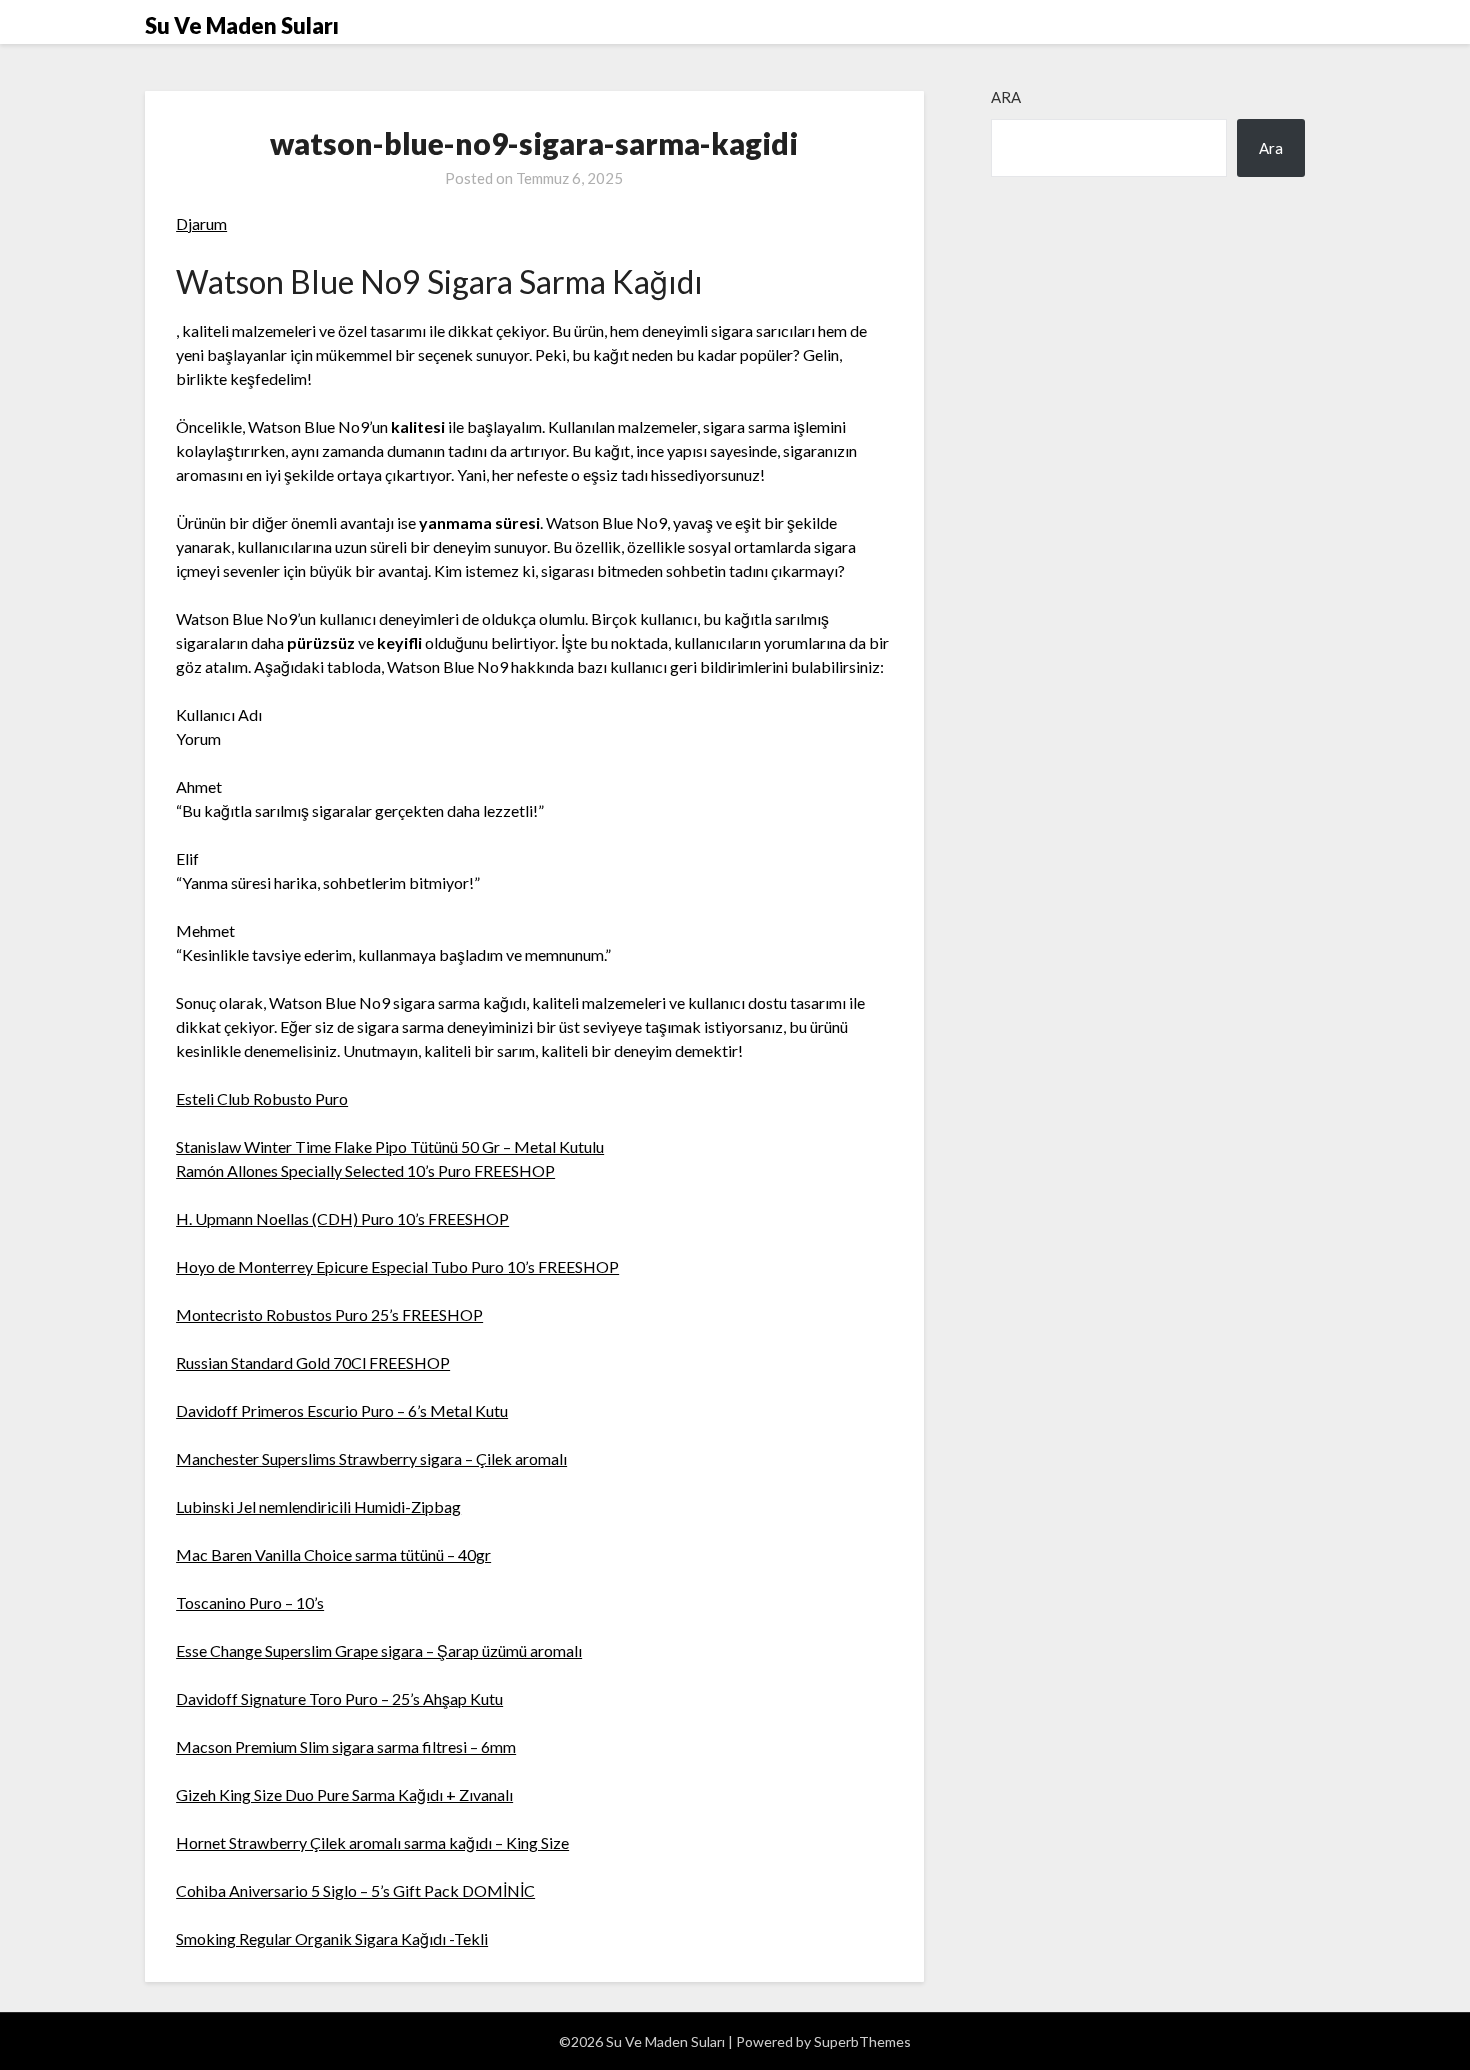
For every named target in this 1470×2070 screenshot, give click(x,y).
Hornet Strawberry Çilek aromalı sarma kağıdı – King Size (372, 1842)
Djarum (201, 223)
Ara (1006, 97)
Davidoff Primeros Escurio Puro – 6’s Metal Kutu (342, 1410)
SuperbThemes (862, 2041)
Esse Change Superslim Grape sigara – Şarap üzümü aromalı (379, 1650)
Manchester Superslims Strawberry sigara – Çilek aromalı (371, 1458)
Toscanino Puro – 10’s (250, 1602)
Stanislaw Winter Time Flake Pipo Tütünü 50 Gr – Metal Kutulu (390, 1146)
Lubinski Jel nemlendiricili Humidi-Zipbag (318, 1506)
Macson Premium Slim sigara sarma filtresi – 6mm (346, 1746)
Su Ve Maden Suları (242, 25)
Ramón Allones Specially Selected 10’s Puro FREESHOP (365, 1170)
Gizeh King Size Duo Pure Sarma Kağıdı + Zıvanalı (344, 1794)
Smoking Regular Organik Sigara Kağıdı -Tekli (332, 1938)
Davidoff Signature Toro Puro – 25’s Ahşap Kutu (339, 1698)
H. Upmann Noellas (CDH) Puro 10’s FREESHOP (342, 1218)
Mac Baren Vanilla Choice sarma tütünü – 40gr (333, 1554)
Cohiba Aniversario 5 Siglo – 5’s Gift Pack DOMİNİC (355, 1890)
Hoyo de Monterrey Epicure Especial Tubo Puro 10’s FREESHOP (397, 1266)
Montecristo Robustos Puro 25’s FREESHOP (329, 1314)
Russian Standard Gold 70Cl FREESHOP (313, 1362)
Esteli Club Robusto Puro (262, 1098)
